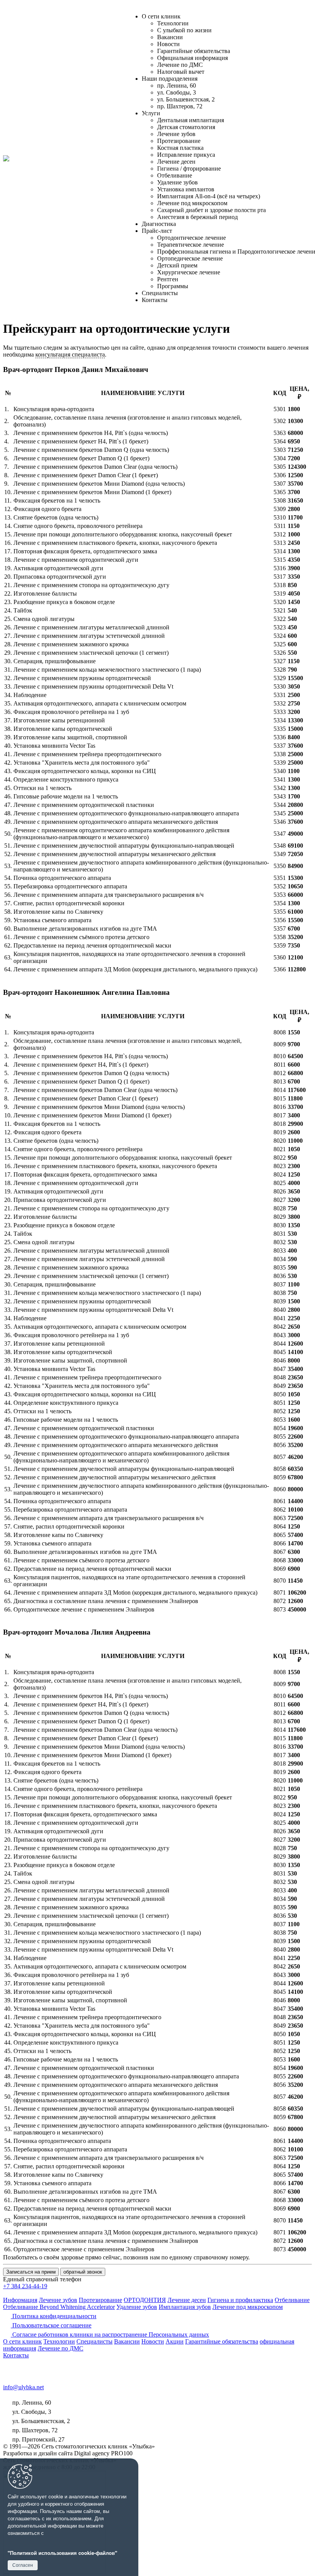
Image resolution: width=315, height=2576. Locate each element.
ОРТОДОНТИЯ (145, 2300)
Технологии (173, 23)
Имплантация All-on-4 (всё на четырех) (209, 196)
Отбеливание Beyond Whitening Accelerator (59, 2307)
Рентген (168, 279)
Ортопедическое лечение (190, 258)
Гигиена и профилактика (240, 2300)
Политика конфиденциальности (54, 2316)
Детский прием (177, 265)
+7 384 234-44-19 (25, 2286)
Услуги (151, 113)
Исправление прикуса (186, 155)
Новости (168, 44)
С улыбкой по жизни (184, 30)
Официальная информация (192, 58)
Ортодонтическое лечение (191, 238)
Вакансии (170, 37)
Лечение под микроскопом (192, 203)
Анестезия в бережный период (197, 217)
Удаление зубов (177, 182)
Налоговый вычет (181, 72)
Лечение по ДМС (180, 65)
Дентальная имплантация (191, 120)
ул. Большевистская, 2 (186, 99)
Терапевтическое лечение (191, 245)
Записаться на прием (31, 2272)
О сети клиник (161, 16)
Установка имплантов (186, 189)
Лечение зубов (176, 134)
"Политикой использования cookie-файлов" (62, 2553)
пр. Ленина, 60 (177, 85)
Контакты (155, 300)
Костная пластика (180, 148)
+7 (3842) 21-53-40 (36, 2364)
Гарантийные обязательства (194, 51)
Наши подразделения (170, 79)
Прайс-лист (157, 231)
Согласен (23, 2565)
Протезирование (179, 141)
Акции (175, 2341)
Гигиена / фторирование (189, 168)
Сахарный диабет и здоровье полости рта (211, 210)
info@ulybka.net (23, 2387)
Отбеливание (175, 175)
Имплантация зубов (185, 2307)
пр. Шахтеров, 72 (180, 106)
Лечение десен (176, 162)
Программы (173, 286)
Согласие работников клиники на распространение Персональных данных (110, 2334)
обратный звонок (83, 2272)
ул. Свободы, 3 (177, 92)
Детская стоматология (186, 127)
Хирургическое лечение (189, 272)
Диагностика (159, 224)
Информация (20, 2300)
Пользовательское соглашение (51, 2325)
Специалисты (160, 293)
